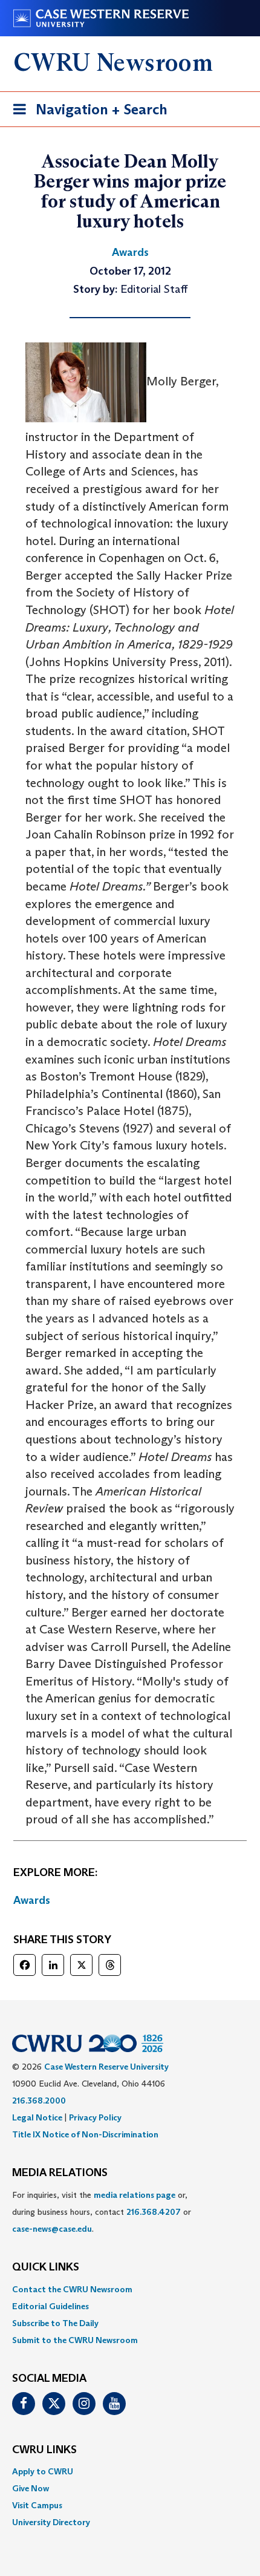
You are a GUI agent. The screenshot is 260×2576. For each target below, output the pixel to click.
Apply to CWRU (43, 2471)
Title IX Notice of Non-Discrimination (85, 2134)
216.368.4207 (154, 2212)
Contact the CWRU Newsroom (72, 2289)
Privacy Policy (95, 2117)
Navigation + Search (86, 113)
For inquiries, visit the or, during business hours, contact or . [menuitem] (102, 2212)
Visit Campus (37, 2505)
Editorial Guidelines (50, 2306)
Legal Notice (37, 2117)
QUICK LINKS (46, 2267)
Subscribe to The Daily (55, 2323)
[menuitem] (130, 2289)
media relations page (135, 2195)
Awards (32, 1900)
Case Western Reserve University (106, 2067)
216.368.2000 (39, 2100)
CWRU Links (44, 2450)
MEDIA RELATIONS (60, 2173)
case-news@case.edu (52, 2229)
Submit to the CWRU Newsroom (75, 2340)
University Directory (51, 2522)
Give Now (31, 2488)
